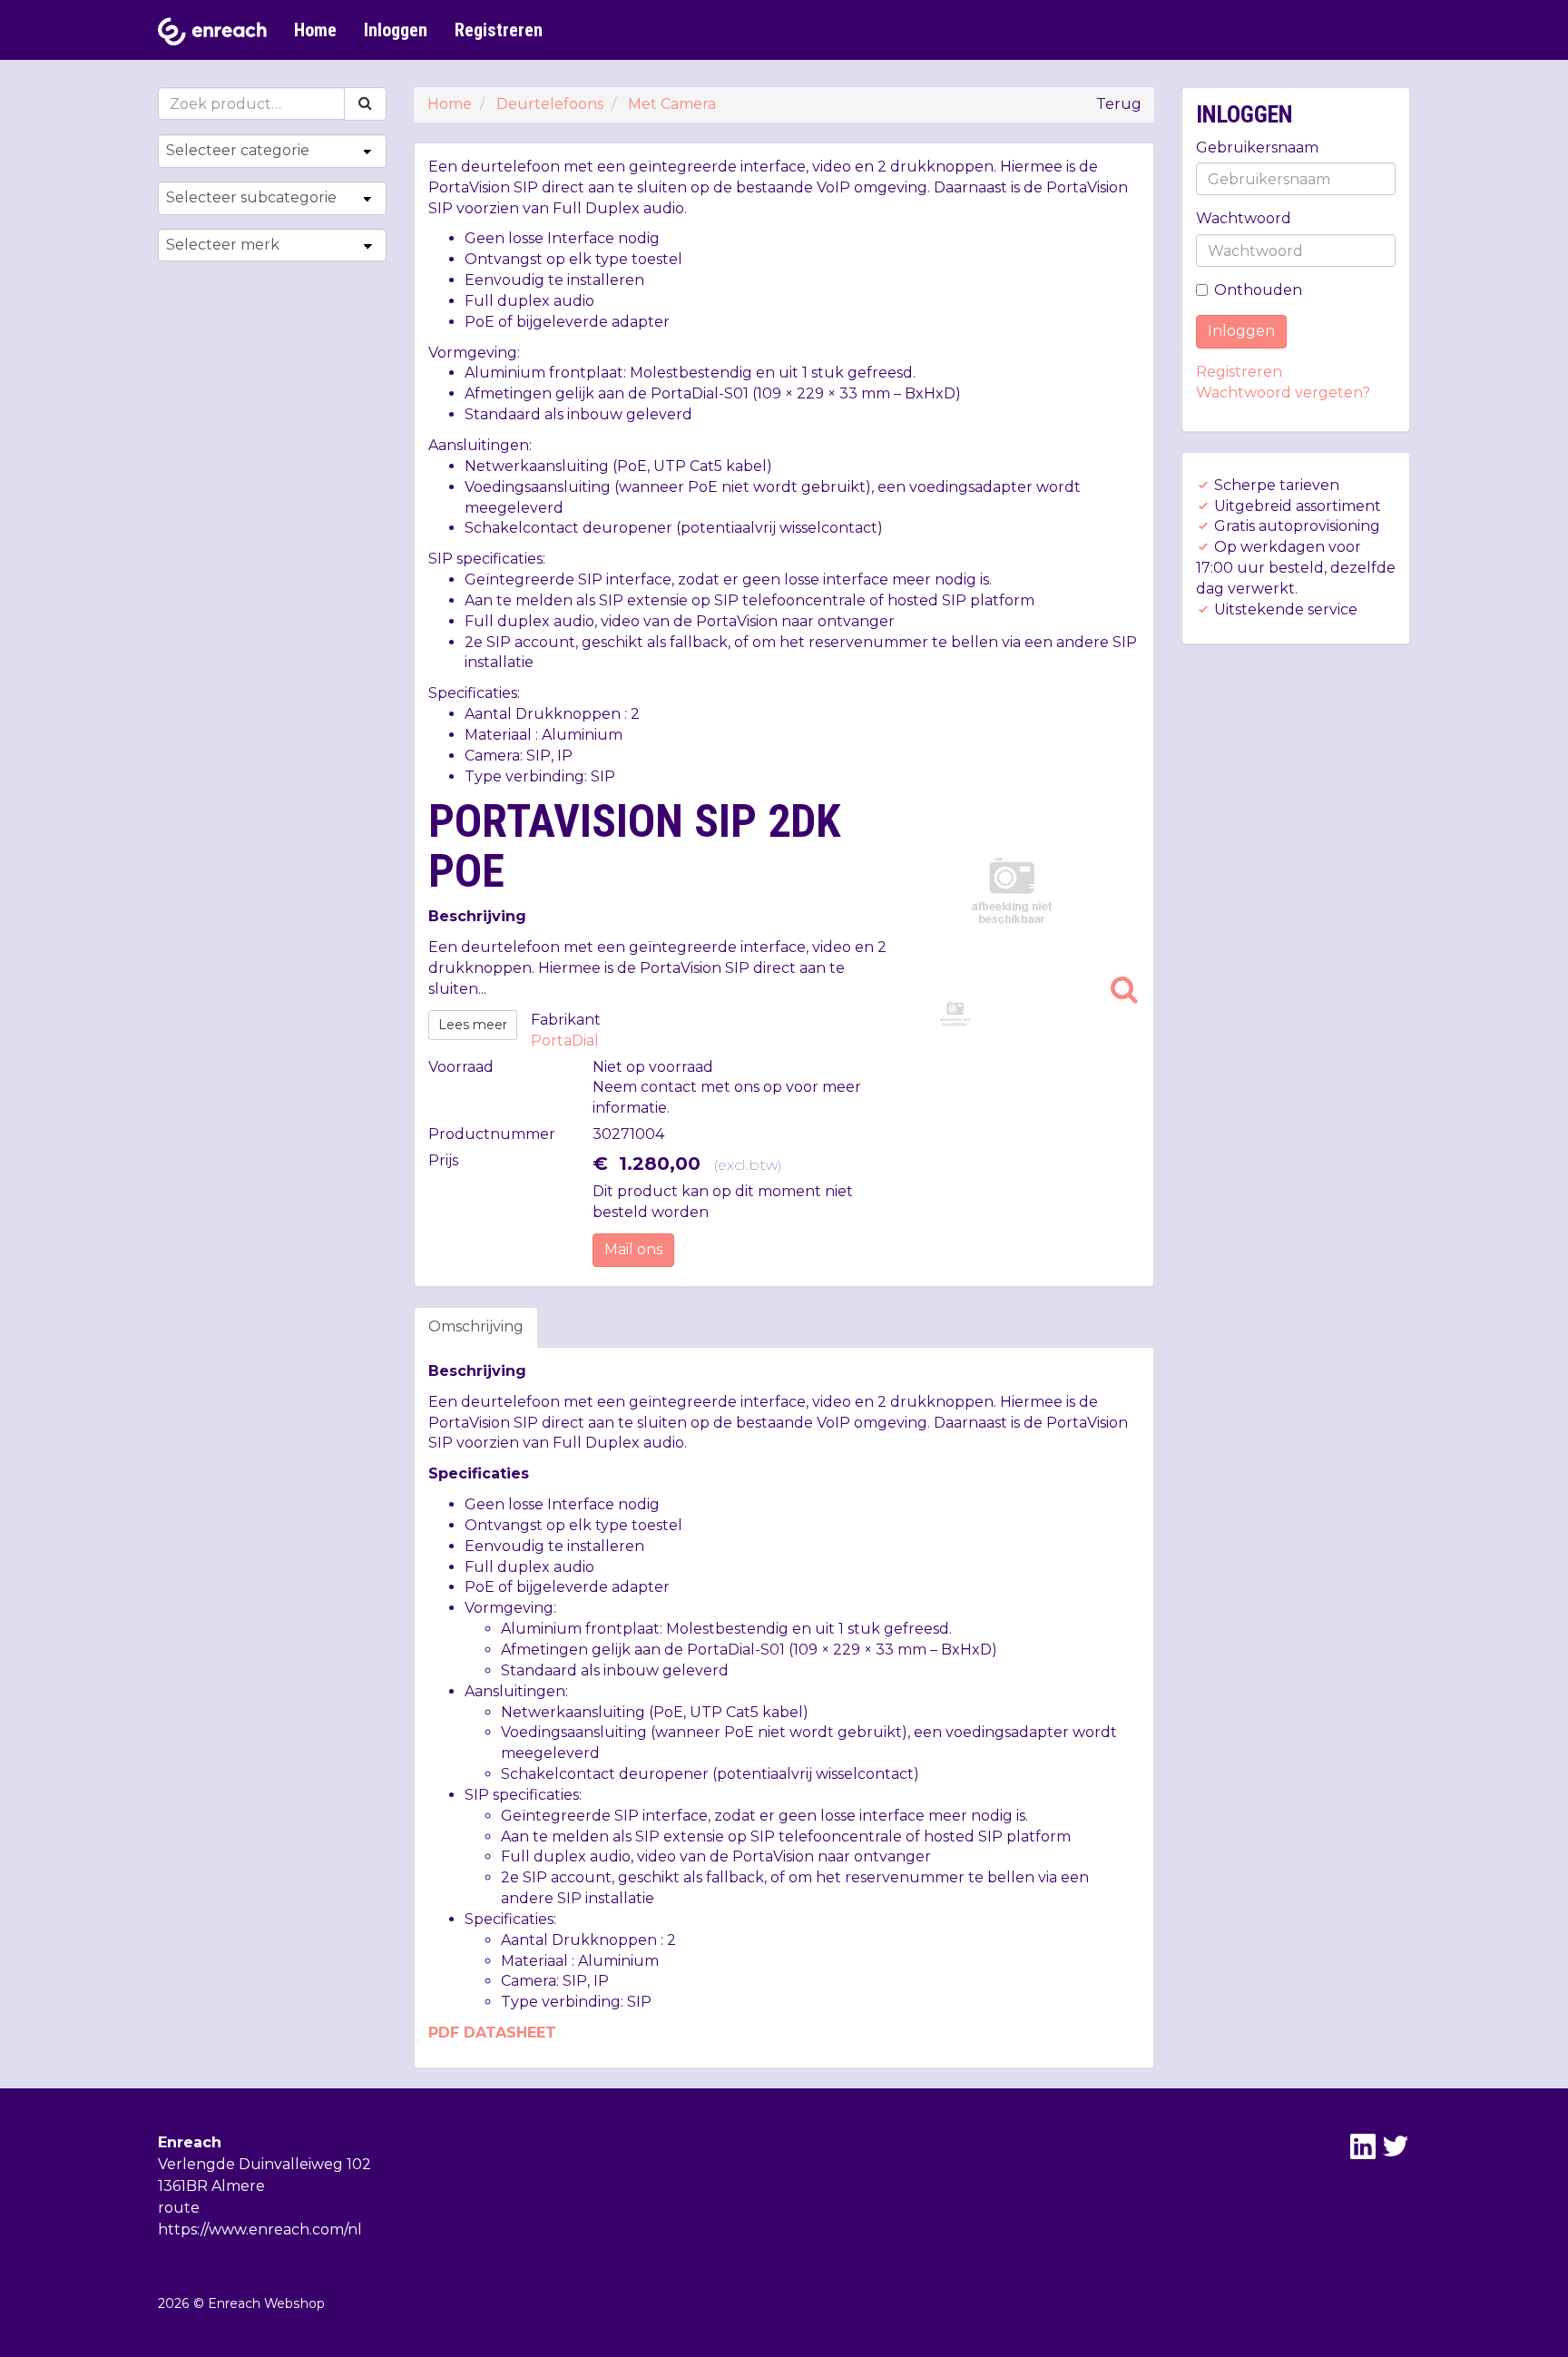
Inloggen (396, 30)
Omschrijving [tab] (476, 1326)
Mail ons (633, 1249)
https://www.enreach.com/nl (260, 2229)
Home (315, 30)
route (179, 2208)
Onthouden (1258, 290)
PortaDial (565, 1041)
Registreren (499, 30)
